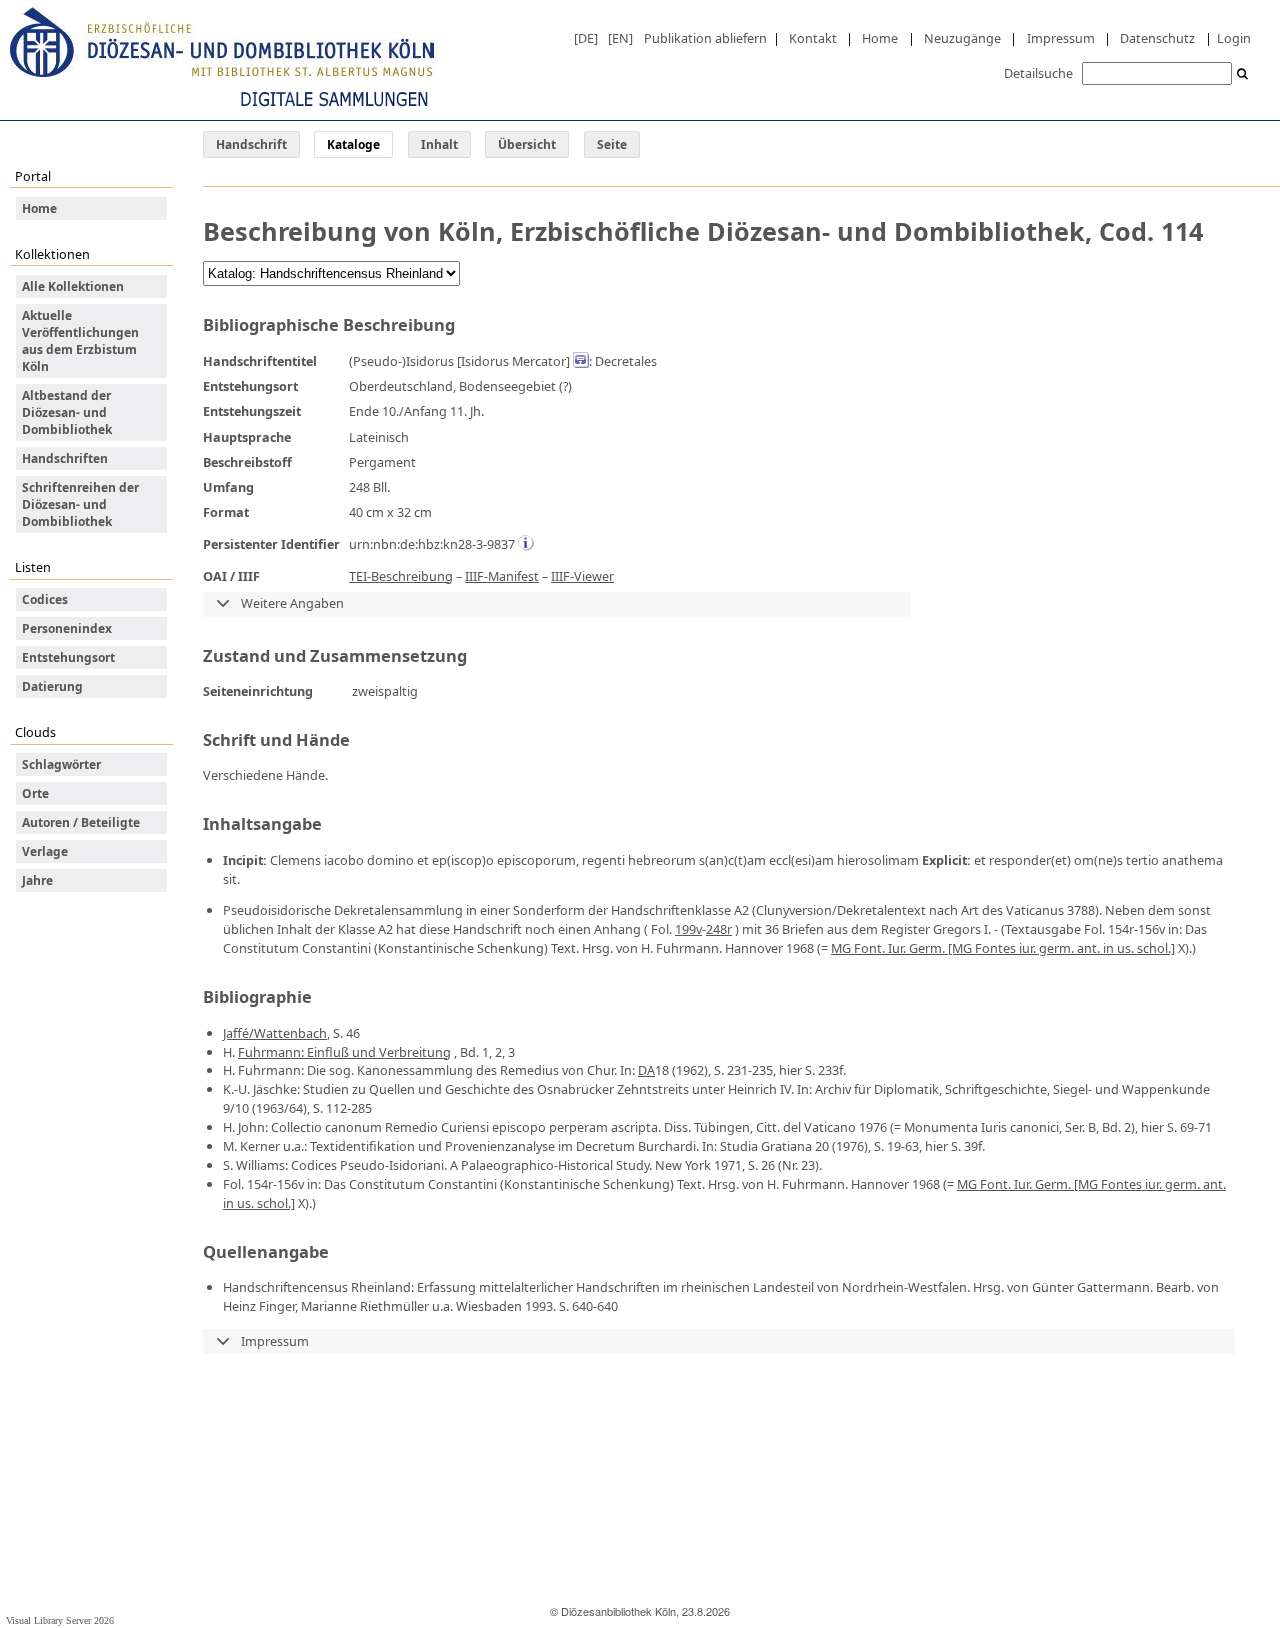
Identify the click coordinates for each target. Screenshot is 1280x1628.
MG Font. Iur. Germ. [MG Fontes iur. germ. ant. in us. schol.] (1003, 948)
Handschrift (251, 144)
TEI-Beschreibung (401, 576)
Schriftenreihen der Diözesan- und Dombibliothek (80, 504)
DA (646, 1070)
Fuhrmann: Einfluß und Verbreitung (344, 1052)
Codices (45, 599)
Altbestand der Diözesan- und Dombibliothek (67, 412)
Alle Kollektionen (73, 286)
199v (688, 929)
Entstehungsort (68, 657)
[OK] (1243, 74)
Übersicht (527, 144)
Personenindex (67, 628)
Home (880, 38)
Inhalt (439, 144)
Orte (35, 793)
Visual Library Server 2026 (60, 1620)
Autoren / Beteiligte (81, 822)
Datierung (52, 686)
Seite (612, 144)
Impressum (1061, 38)
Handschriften (65, 458)
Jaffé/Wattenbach (275, 1033)
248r (719, 929)
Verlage (45, 851)
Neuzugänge (962, 38)
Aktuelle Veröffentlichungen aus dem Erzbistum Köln (80, 341)
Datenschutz (1157, 38)
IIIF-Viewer (582, 576)
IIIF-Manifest (502, 576)
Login (1234, 38)
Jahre (37, 880)
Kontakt (813, 38)
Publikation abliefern (705, 38)
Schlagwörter (61, 764)
